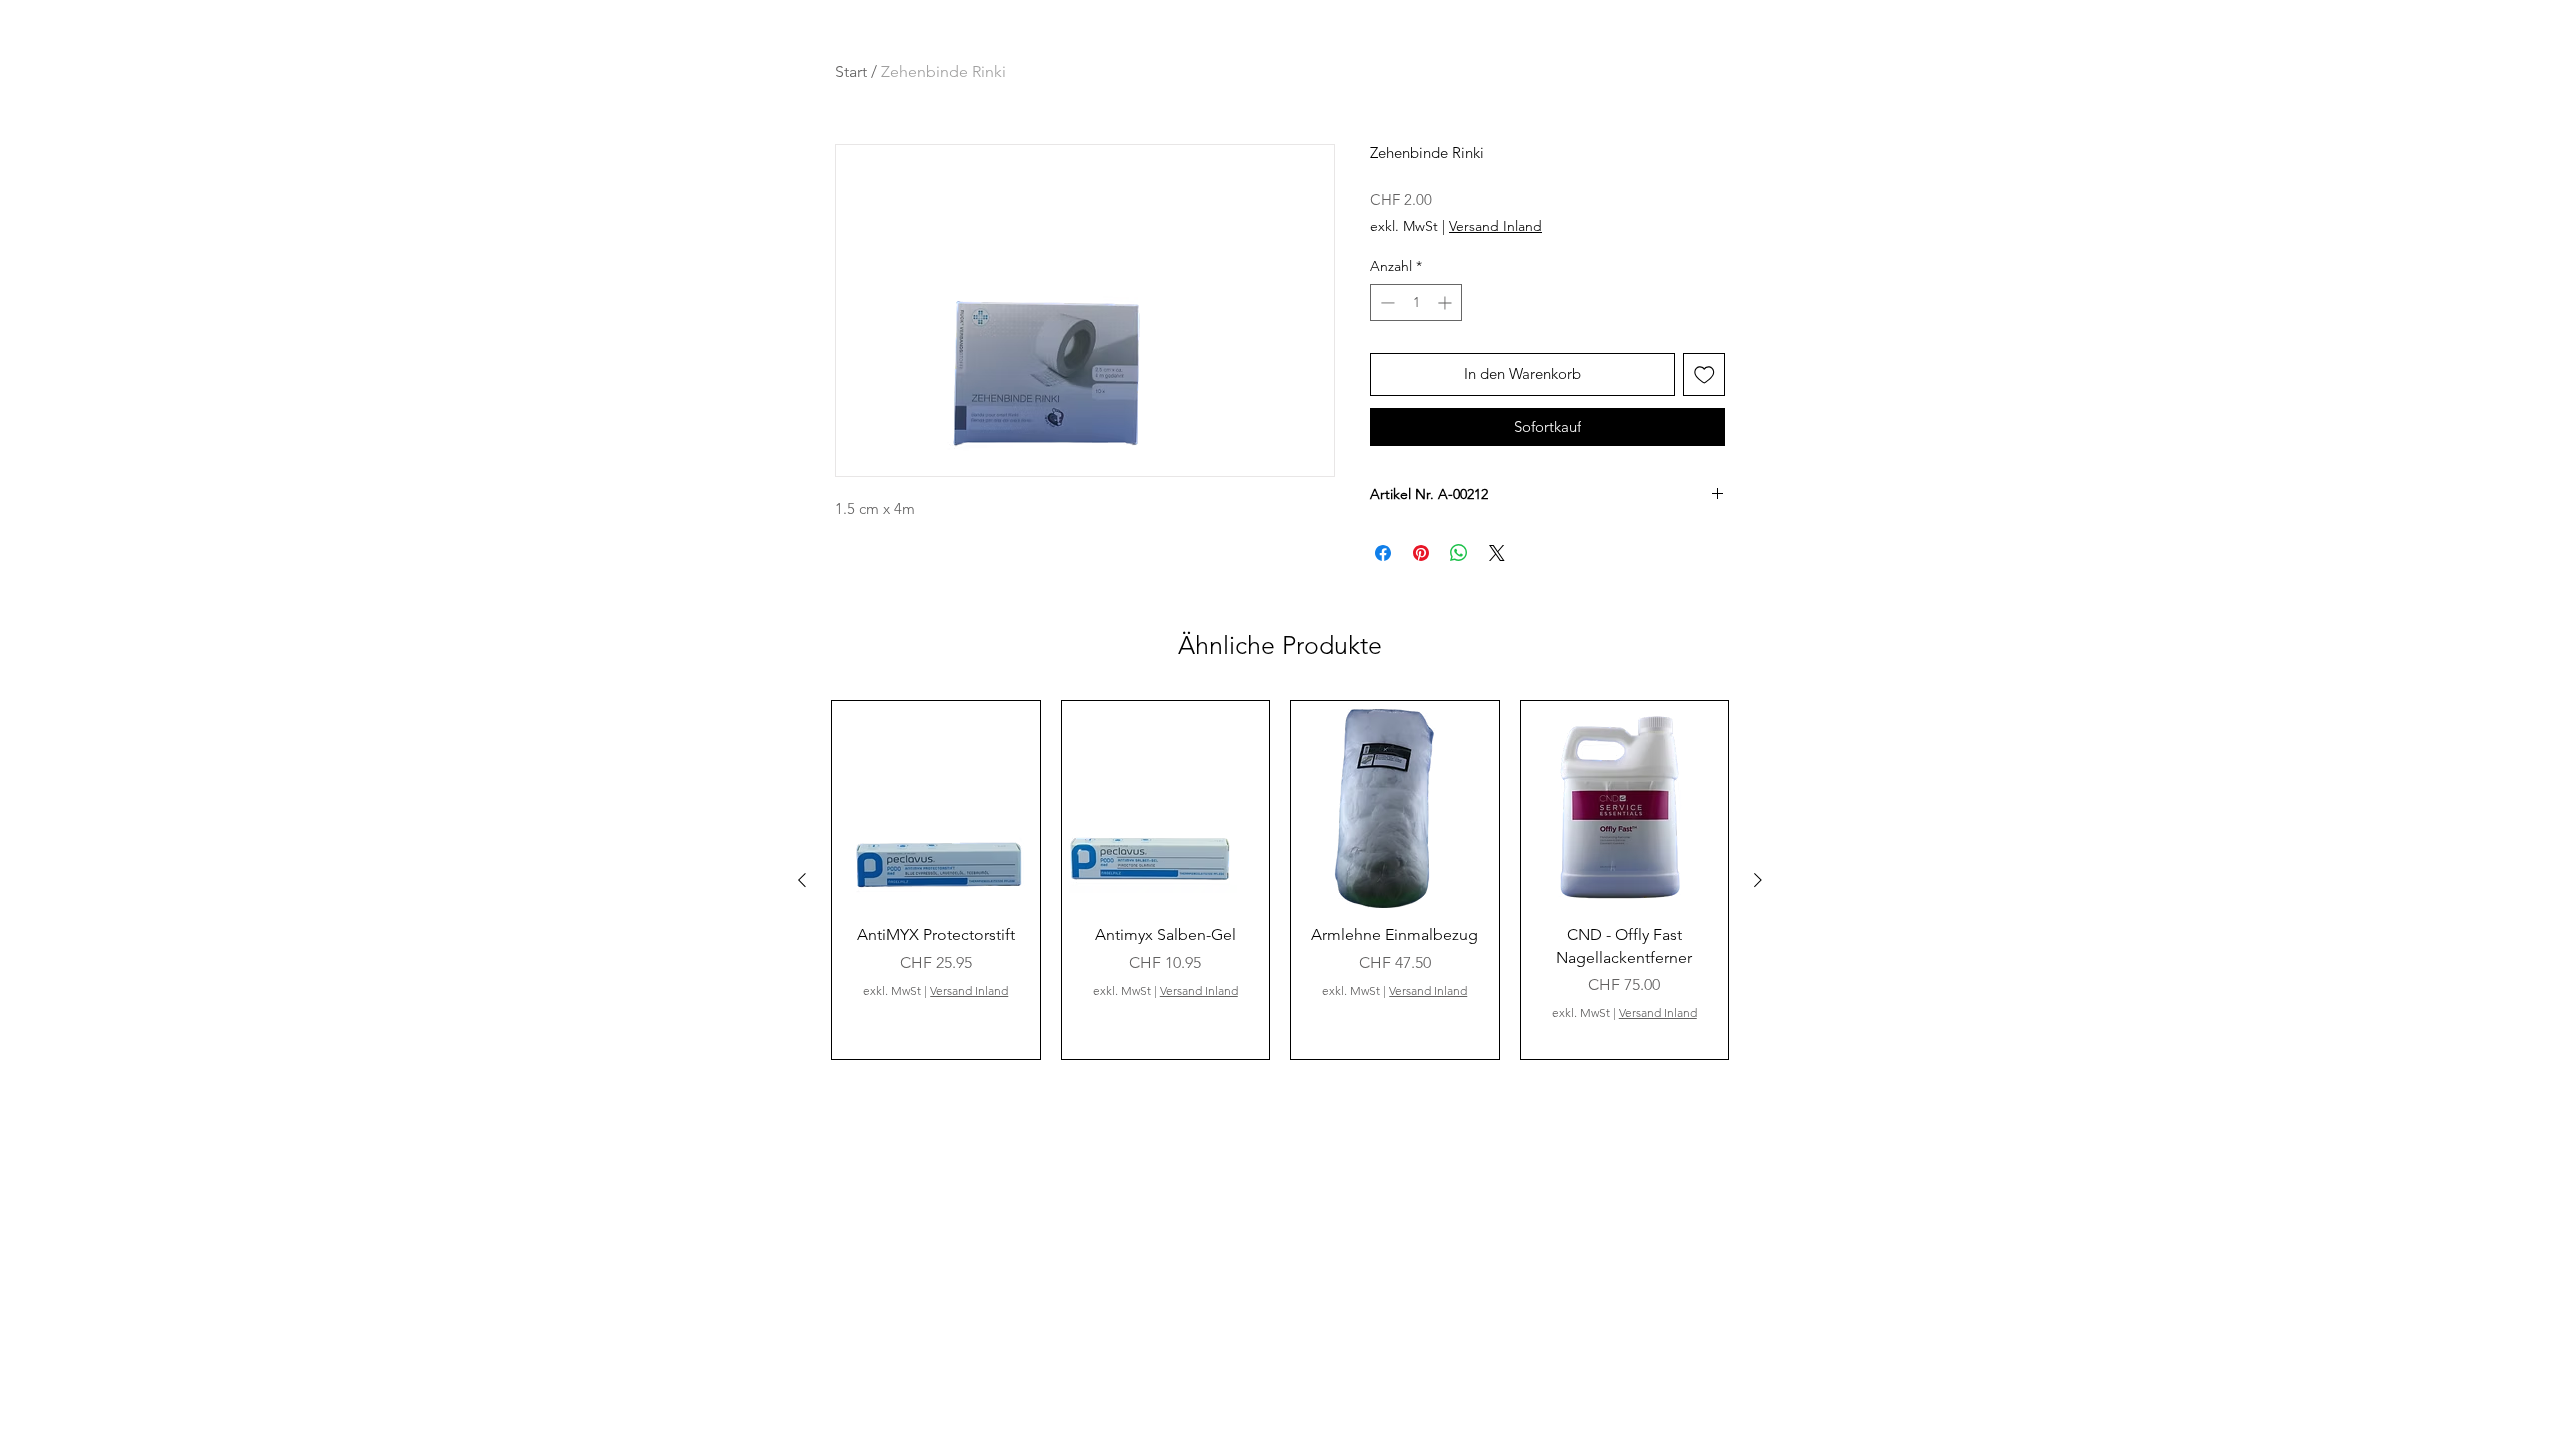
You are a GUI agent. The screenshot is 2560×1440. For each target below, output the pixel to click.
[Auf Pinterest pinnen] (1421, 553)
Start (851, 71)
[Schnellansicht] (936, 805)
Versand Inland (1495, 226)
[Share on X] (1497, 553)
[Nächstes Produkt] (1758, 880)
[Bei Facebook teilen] (1383, 553)
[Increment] (1446, 302)
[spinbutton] (1416, 302)
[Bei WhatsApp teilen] (1459, 553)
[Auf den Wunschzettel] (1704, 374)
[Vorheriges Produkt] (802, 880)
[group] (1280, 880)
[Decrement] (1385, 302)
